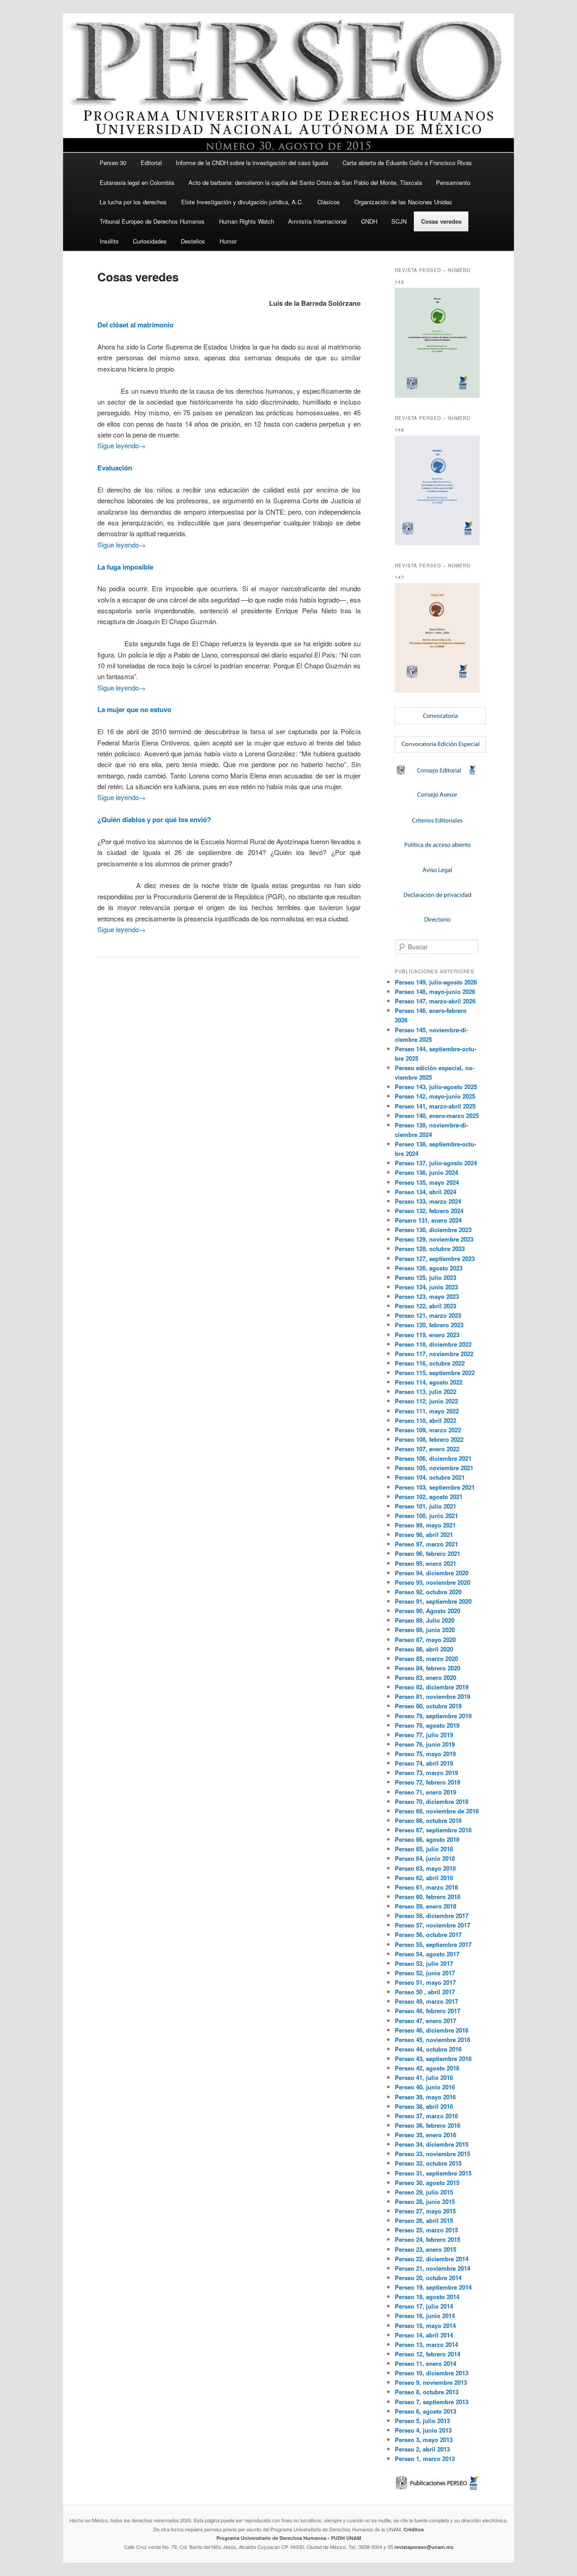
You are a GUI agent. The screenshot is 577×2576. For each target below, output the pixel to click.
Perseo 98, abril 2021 (424, 1534)
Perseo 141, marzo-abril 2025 (435, 1106)
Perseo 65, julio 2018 (424, 1849)
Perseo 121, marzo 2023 (428, 1315)
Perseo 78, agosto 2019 (427, 1725)
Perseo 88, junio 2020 (425, 1630)
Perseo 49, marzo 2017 (426, 2001)
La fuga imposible (125, 567)
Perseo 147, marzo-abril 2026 (435, 1001)
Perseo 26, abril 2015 (424, 2220)
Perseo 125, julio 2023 (426, 1277)
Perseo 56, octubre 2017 (428, 1934)
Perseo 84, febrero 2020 (428, 1668)
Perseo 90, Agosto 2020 (428, 1611)
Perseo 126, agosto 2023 (429, 1268)
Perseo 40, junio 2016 (425, 2087)
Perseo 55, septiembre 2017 (433, 1944)
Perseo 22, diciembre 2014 (432, 2259)
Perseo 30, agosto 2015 (427, 2183)
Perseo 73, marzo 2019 (426, 1773)
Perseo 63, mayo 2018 (425, 1868)
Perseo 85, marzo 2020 (426, 1658)
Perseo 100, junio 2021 (426, 1516)
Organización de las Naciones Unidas (403, 202)
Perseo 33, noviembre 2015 (433, 2154)
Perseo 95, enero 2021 (426, 1563)
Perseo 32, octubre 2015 (428, 2163)
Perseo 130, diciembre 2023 (433, 1230)
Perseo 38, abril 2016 (424, 2106)
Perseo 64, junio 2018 (425, 1858)
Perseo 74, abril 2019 (424, 1763)
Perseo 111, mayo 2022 (427, 1411)
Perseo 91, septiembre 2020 (433, 1601)
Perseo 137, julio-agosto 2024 (436, 1163)
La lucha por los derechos (133, 202)
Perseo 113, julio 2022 (426, 1391)
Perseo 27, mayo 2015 (425, 2211)
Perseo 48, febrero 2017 (428, 2011)
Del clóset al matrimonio (135, 325)
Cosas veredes (441, 221)
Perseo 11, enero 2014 (426, 2363)
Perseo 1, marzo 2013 (425, 2459)
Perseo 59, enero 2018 (426, 1906)
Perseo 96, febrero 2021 (428, 1553)
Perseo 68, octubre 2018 (428, 1820)
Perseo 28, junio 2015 (425, 2201)
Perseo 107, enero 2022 (427, 1449)
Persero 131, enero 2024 (428, 1220)
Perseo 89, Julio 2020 (425, 1620)
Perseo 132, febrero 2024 (429, 1211)
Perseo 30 (113, 163)
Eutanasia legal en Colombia (137, 182)
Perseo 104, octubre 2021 (430, 1477)
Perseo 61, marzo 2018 (426, 1887)
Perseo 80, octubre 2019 (428, 1706)
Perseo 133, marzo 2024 (428, 1201)
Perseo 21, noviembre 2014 (433, 2268)
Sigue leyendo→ (121, 445)
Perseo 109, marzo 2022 (428, 1430)
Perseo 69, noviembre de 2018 (437, 1811)
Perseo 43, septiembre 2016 (433, 2058)
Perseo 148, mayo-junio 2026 (435, 991)
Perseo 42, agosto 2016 (427, 2068)
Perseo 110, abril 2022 (426, 1420)
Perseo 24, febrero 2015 (428, 2239)
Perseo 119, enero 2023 (427, 1335)
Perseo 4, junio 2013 (423, 2430)
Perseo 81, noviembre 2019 (433, 1696)
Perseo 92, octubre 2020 (428, 1592)
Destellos (193, 241)
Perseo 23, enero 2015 (426, 2249)
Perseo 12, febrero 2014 (428, 2354)
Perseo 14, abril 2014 (424, 2335)
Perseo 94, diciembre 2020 (432, 1573)
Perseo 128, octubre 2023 (430, 1249)
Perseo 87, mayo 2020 (425, 1640)
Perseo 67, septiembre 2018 (433, 1830)
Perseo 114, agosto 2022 (429, 1382)
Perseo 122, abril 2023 (426, 1306)
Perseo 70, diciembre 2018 (432, 1801)
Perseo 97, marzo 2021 (426, 1544)
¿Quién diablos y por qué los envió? (154, 819)
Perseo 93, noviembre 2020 (433, 1582)
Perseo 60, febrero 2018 (428, 1897)
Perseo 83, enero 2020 (426, 1677)
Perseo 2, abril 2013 (422, 2449)
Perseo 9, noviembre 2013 (431, 2382)
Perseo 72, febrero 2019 (428, 1782)
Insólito (109, 241)
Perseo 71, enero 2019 (426, 1792)
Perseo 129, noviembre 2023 (434, 1239)
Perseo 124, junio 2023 (426, 1287)
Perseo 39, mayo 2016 (425, 2097)
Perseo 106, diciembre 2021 (433, 1458)
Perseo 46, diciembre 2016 (432, 2030)
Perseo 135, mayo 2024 (427, 1182)
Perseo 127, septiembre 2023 (435, 1258)
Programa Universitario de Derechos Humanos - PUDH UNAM (289, 2538)
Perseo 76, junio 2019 (425, 1744)
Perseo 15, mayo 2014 (425, 2325)
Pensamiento (453, 182)
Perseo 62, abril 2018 (424, 1878)
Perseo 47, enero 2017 (426, 2021)
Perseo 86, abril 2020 (424, 1649)
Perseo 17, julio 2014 (424, 2306)
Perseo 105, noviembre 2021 (434, 1468)
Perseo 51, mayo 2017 (425, 1982)
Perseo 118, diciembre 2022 (433, 1344)
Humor (228, 241)
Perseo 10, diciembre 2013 (432, 2373)
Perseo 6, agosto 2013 (426, 2411)
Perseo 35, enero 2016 (426, 2135)
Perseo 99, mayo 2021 (425, 1525)
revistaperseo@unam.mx (424, 2547)
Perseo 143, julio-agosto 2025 (436, 1087)
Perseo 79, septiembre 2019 (433, 1716)
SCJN (399, 221)
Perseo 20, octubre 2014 (428, 2278)
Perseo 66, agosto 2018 (427, 1839)
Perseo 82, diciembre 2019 (432, 1687)
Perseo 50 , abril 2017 (425, 1992)
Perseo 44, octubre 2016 (428, 2049)
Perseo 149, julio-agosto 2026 (436, 982)
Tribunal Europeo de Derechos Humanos (152, 221)
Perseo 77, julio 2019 (424, 1735)
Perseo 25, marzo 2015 (426, 2230)
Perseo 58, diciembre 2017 (432, 1916)
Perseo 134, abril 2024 (426, 1192)
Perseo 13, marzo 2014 (426, 2344)
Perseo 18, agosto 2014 (427, 2297)
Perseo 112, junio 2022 (426, 1401)
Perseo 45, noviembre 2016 (433, 2040)
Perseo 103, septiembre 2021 (435, 1487)
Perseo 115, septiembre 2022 (435, 1373)
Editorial (151, 163)
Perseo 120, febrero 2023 (429, 1325)
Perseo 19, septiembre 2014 (433, 2287)
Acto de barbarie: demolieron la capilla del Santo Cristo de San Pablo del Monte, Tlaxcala (305, 182)
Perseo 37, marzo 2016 (426, 2116)
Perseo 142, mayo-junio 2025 (435, 1096)
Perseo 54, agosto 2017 (427, 1954)
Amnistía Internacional (317, 221)
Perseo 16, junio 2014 (425, 2316)
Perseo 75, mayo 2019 (425, 1754)
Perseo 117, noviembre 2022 (434, 1354)
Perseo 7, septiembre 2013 (432, 2402)
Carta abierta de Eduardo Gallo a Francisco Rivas (407, 163)
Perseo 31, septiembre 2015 (433, 2173)
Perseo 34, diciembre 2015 (432, 2144)
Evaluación (115, 468)
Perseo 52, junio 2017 (425, 1973)
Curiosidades (150, 241)
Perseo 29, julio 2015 (424, 2192)
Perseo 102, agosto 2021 (429, 1497)
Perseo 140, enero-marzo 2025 (437, 1115)
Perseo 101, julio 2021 (426, 1506)
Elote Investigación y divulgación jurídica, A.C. (242, 202)
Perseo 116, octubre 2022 (430, 1363)
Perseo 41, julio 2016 (424, 2077)
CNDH (369, 221)
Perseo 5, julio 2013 (422, 2421)
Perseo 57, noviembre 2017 (433, 1925)
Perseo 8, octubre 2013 (427, 2392)
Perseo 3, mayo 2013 (424, 2440)
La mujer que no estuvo (134, 709)
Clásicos (329, 202)
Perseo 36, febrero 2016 (428, 2125)
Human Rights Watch (247, 221)
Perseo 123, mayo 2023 (427, 1296)
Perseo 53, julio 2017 (424, 1963)
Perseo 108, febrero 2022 (429, 1439)
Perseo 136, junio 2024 (426, 1172)
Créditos (414, 2529)
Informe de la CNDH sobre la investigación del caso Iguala (252, 163)
